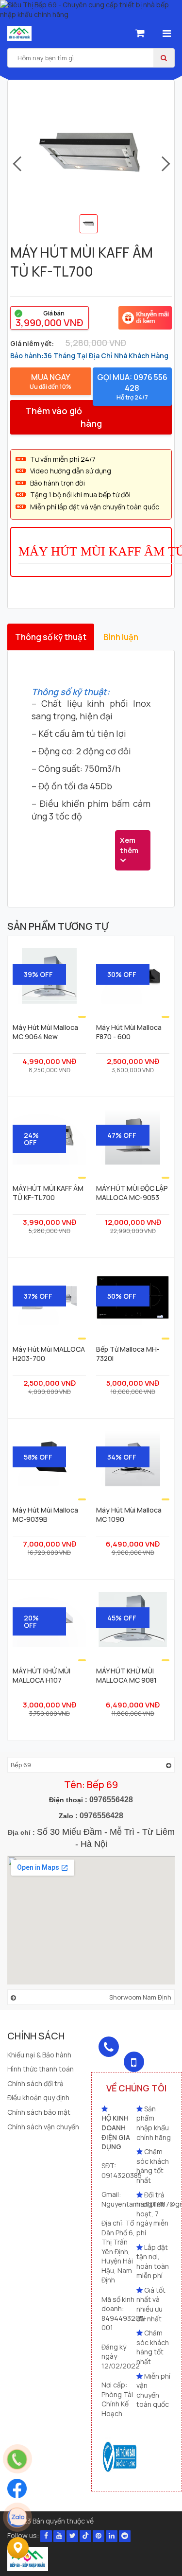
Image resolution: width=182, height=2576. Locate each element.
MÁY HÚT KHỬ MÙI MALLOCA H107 (41, 1675)
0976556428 (111, 1800)
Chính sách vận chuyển (43, 2127)
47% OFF (122, 1135)
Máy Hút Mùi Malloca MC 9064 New (45, 1032)
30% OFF (122, 974)
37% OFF (38, 1296)
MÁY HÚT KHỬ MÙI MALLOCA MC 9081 (126, 1675)
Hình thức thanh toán (41, 2069)
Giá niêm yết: (32, 343)
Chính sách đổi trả (35, 2083)
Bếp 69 (21, 1765)
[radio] (50, 318)
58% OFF (38, 1457)
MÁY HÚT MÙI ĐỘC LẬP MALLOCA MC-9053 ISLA (132, 1193)
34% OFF (122, 1457)
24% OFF (31, 1139)
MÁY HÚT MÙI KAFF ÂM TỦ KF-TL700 (48, 1193)
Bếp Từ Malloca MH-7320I (128, 1354)
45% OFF (122, 1618)
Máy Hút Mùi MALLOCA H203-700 (49, 1354)
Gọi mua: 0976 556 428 (132, 387)
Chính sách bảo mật (39, 2112)
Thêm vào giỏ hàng (63, 417)
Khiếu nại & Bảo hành (39, 2055)
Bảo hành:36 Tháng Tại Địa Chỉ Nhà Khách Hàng (89, 356)
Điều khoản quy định (38, 2097)
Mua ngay (50, 381)
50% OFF (122, 1296)
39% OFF (38, 974)
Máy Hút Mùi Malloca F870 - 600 (129, 1032)
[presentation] (16, 164)
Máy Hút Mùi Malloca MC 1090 (129, 1514)
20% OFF (31, 1621)
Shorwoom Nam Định (140, 1997)
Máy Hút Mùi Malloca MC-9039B (45, 1514)
